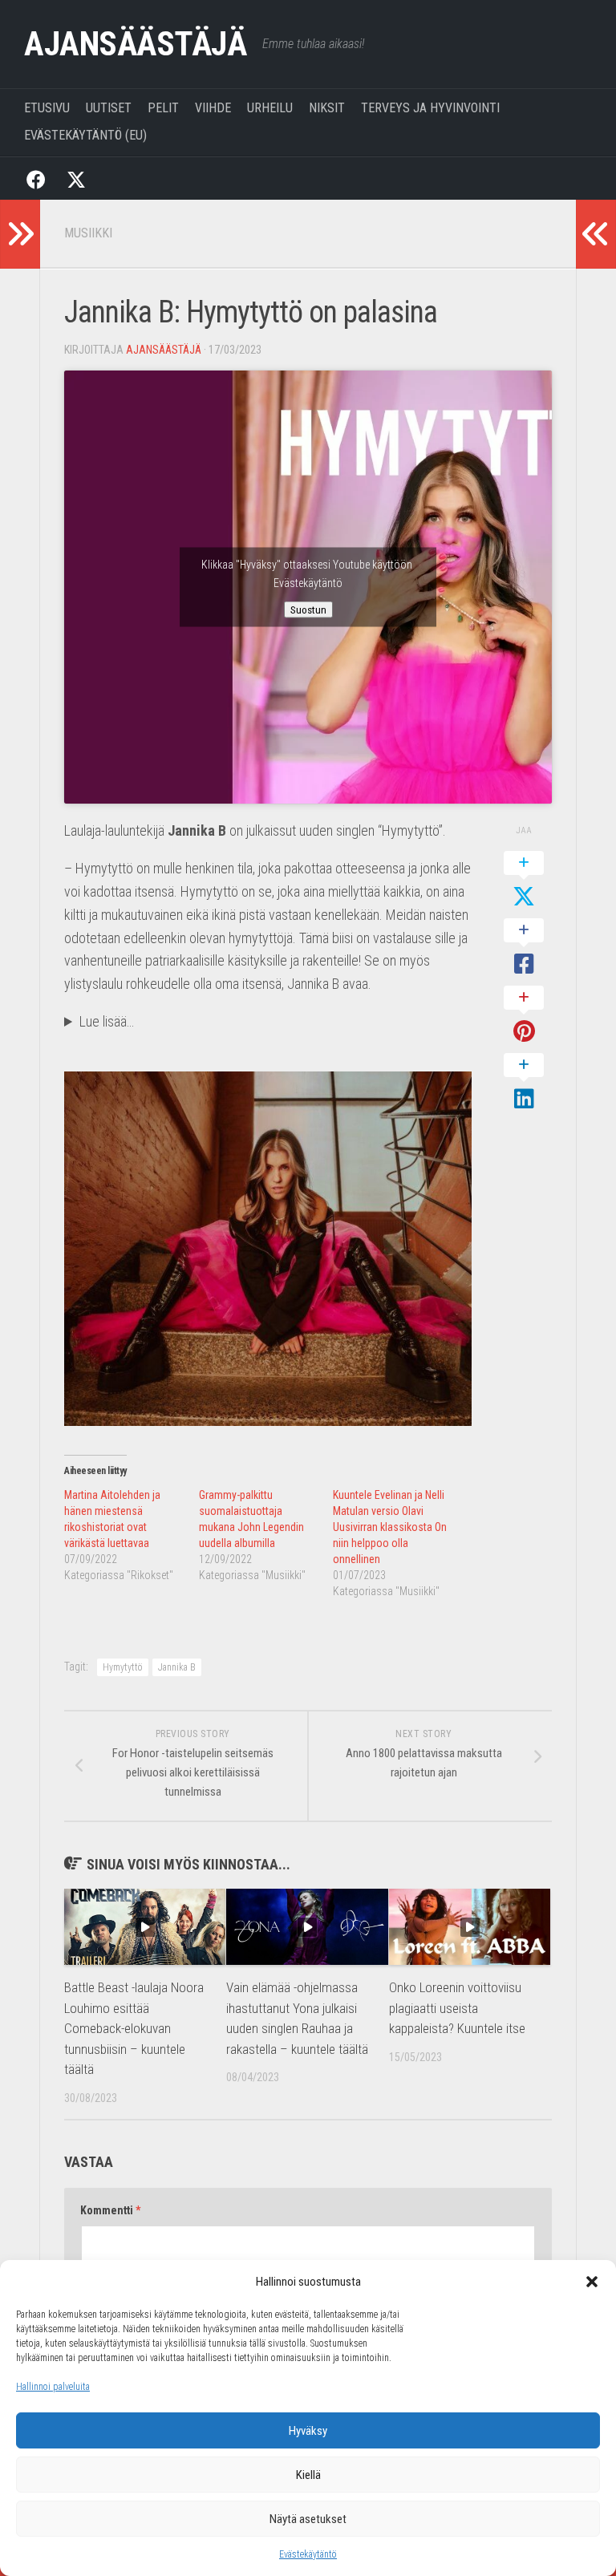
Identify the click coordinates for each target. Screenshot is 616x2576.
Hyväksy (308, 2431)
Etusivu (47, 108)
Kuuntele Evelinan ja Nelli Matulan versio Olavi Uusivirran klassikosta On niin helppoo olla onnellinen (390, 1527)
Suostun (308, 610)
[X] (76, 178)
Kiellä (308, 2475)
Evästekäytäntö (308, 2554)
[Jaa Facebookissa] (524, 948)
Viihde (213, 108)
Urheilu (270, 108)
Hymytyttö (123, 1667)
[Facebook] (36, 178)
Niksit (327, 108)
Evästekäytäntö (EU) (85, 135)
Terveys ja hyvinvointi (430, 108)
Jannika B (177, 1667)
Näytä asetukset (308, 2519)
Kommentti (110, 2210)
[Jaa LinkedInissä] (524, 1083)
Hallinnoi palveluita (53, 2387)
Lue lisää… (107, 1021)
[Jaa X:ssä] (524, 881)
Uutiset (109, 108)
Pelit (163, 108)
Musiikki (88, 233)
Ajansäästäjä (135, 44)
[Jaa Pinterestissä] (524, 1015)
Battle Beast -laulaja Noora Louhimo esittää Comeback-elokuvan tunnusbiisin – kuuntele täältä (134, 2028)
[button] (592, 2282)
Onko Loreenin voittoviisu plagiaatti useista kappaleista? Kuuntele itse (457, 2008)
